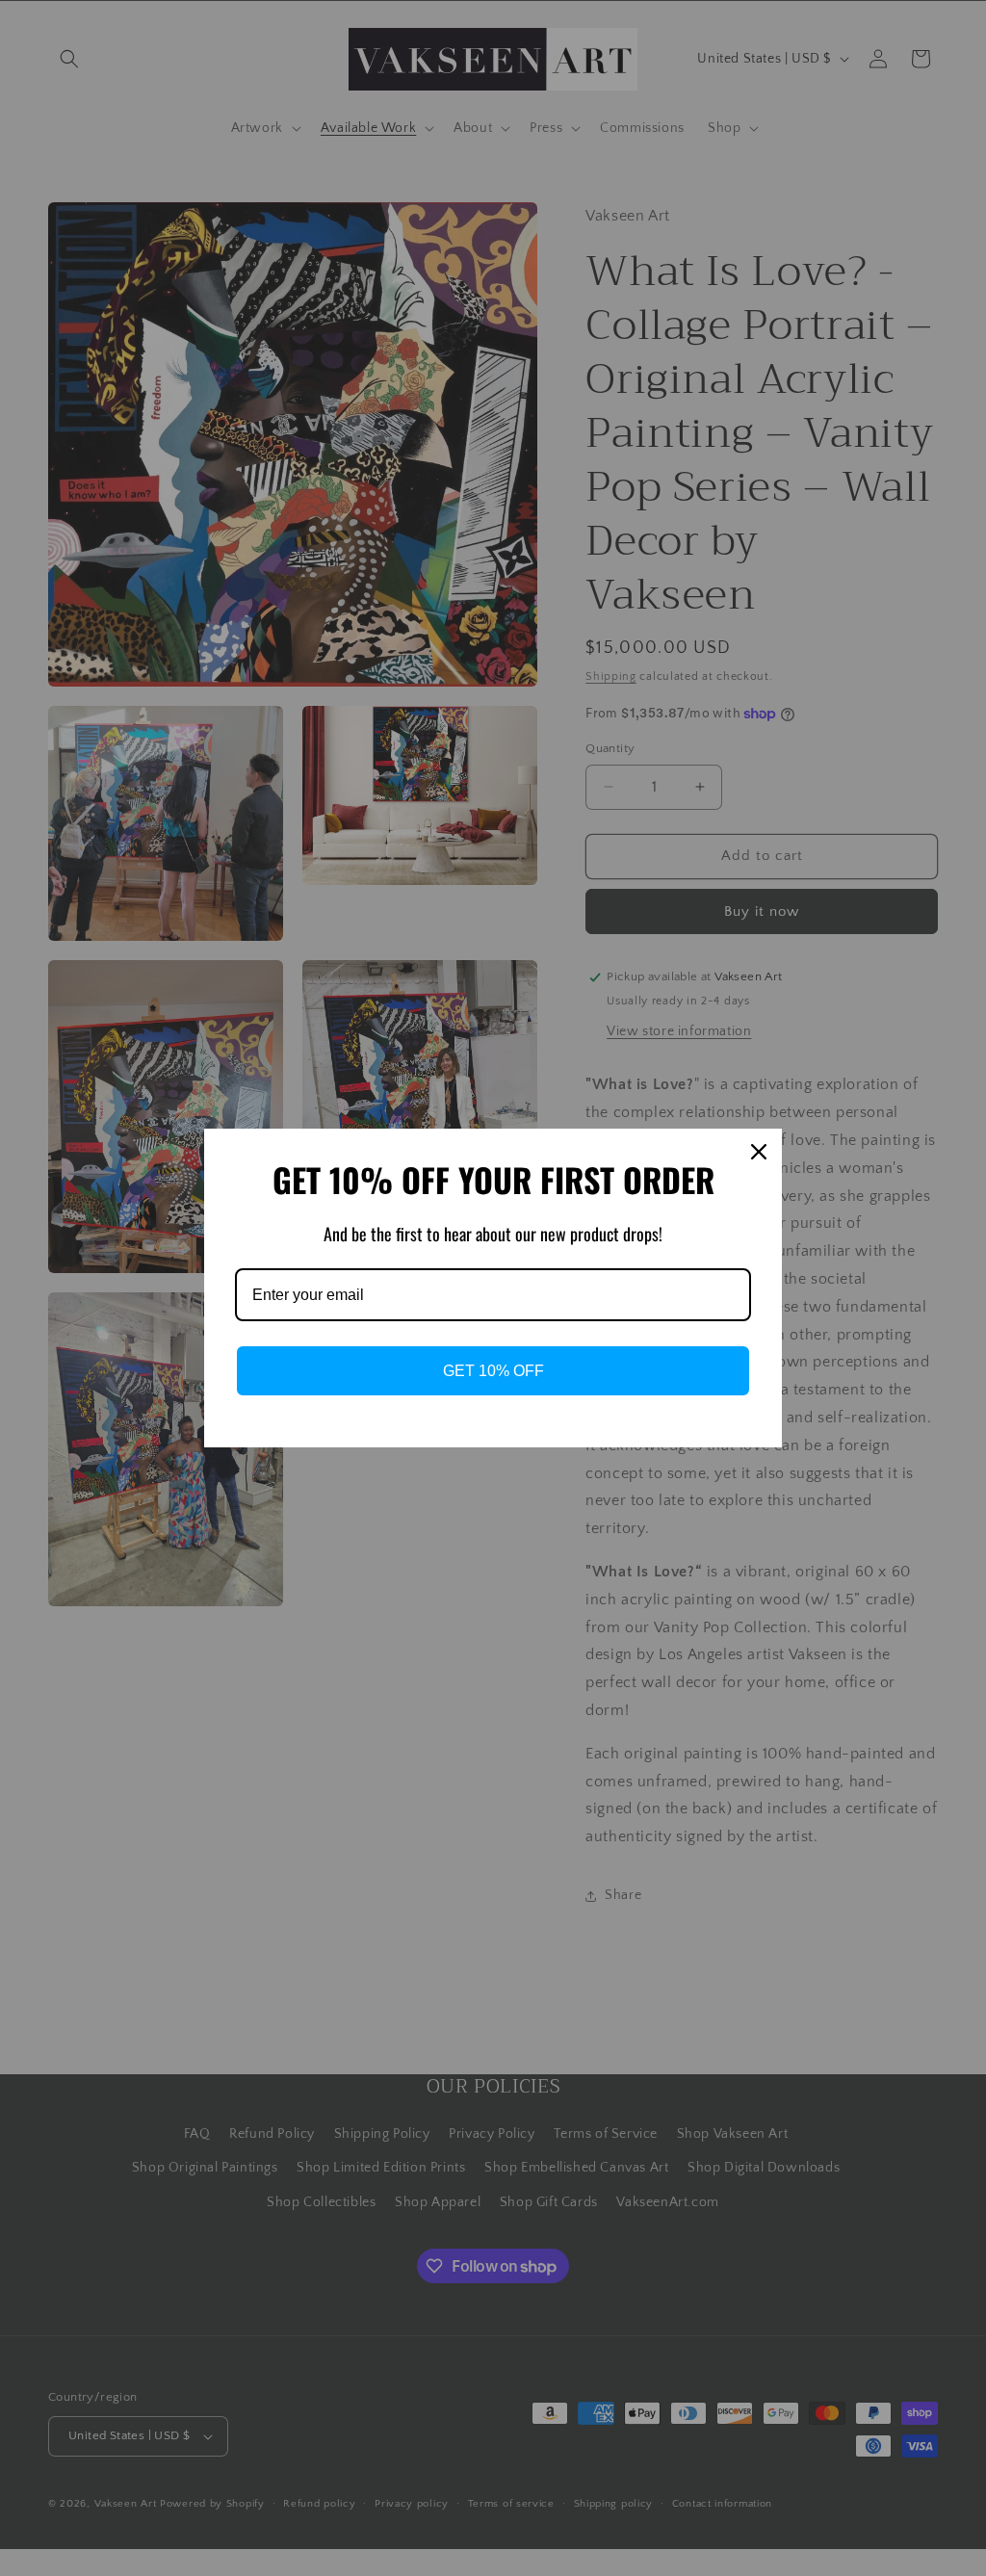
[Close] (759, 1152)
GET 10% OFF (493, 1371)
